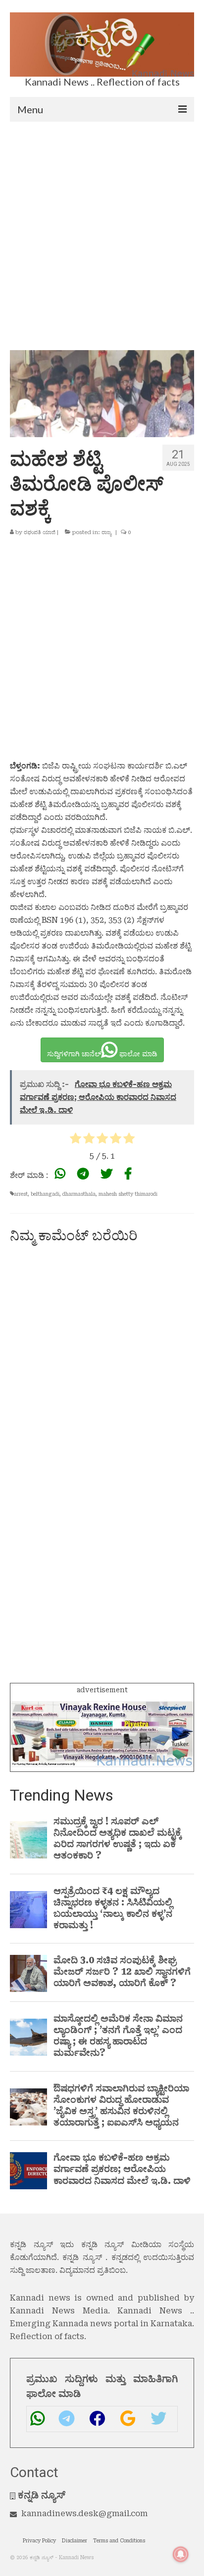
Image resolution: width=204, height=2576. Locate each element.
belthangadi (45, 1194)
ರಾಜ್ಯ (106, 532)
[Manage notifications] (181, 2554)
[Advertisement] (102, 228)
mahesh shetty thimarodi (128, 1194)
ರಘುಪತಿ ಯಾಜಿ (40, 532)
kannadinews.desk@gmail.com (84, 2513)
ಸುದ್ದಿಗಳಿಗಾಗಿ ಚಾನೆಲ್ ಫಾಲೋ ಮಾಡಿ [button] (102, 1054)
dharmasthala (79, 1194)
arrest (21, 1194)
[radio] (76, 1140)
